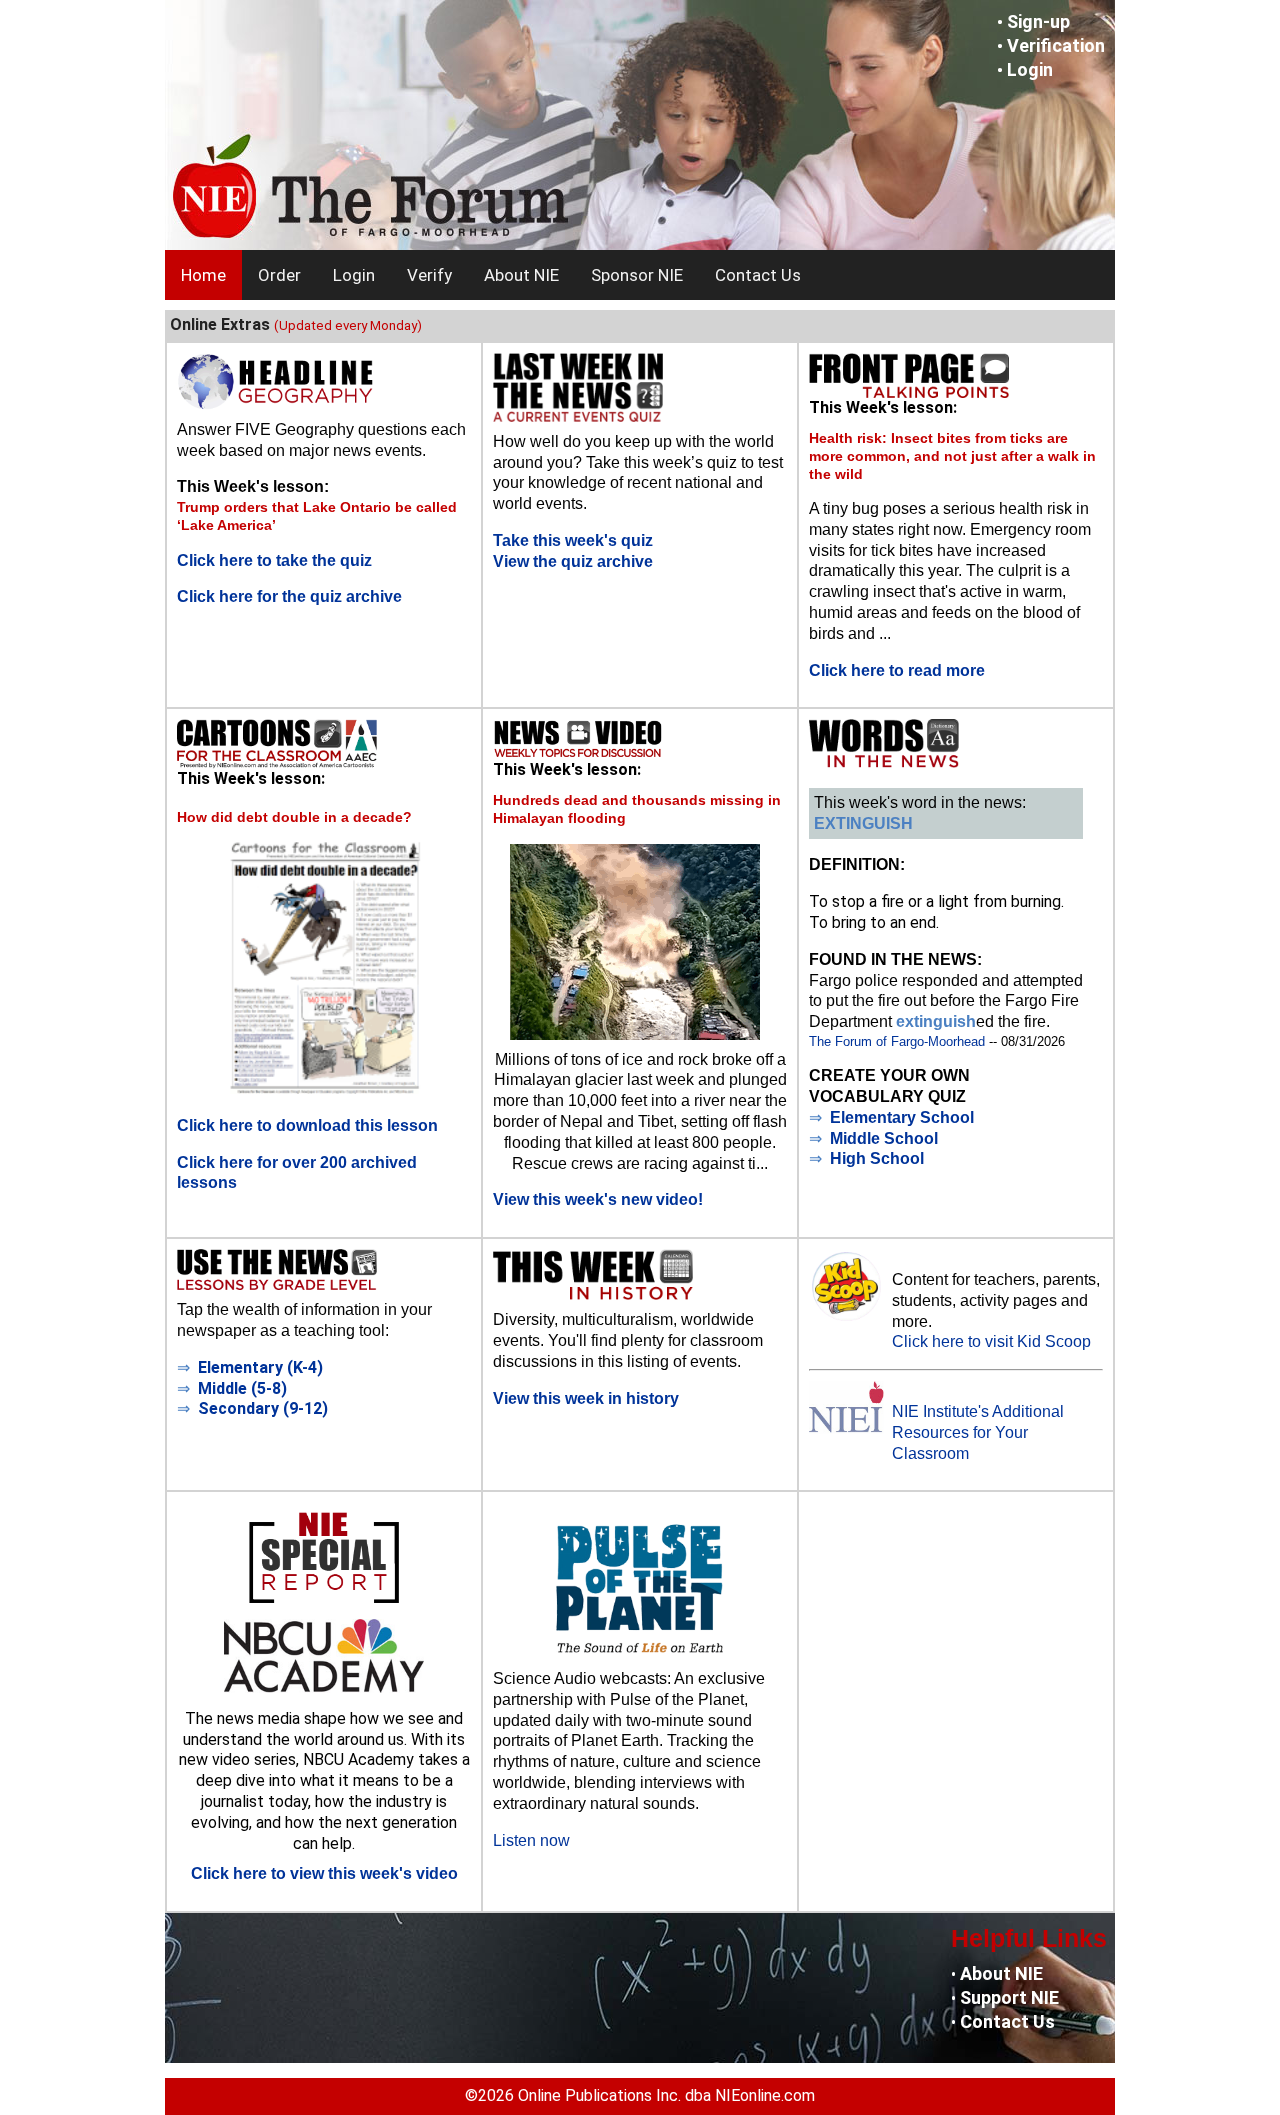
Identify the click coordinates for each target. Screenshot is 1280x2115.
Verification (1056, 45)
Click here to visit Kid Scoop (991, 1341)
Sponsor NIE (637, 275)
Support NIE (1009, 1997)
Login (1030, 69)
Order (279, 275)
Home (203, 275)
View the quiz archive (573, 561)
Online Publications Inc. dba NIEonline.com (666, 2095)
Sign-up (1038, 21)
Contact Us (758, 275)
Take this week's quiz (573, 540)
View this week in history (586, 1398)
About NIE (521, 275)
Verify (429, 275)
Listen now (531, 1840)
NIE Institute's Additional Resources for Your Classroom (978, 1432)
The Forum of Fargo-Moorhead (897, 1041)
